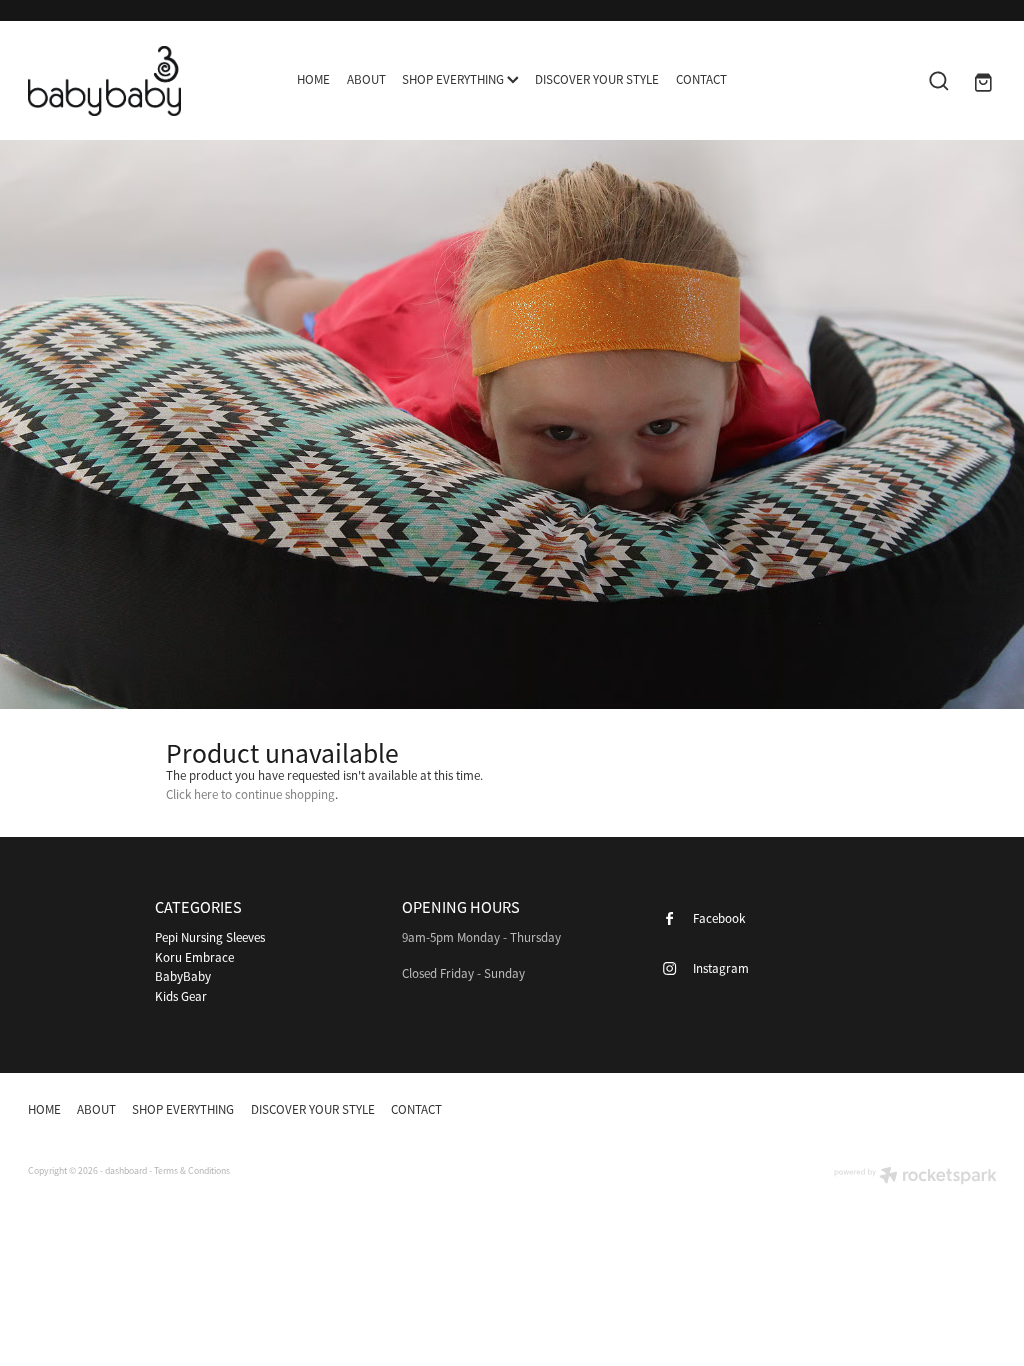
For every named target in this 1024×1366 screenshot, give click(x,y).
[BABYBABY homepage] (125, 81)
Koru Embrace (194, 957)
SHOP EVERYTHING (454, 79)
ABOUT (366, 79)
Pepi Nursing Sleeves (210, 937)
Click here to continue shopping (250, 794)
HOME (313, 79)
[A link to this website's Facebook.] (937, 1110)
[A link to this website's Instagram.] (975, 1110)
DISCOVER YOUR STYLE (597, 79)
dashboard (126, 1171)
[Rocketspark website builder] (915, 1177)
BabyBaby (183, 976)
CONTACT (701, 79)
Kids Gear (181, 996)
